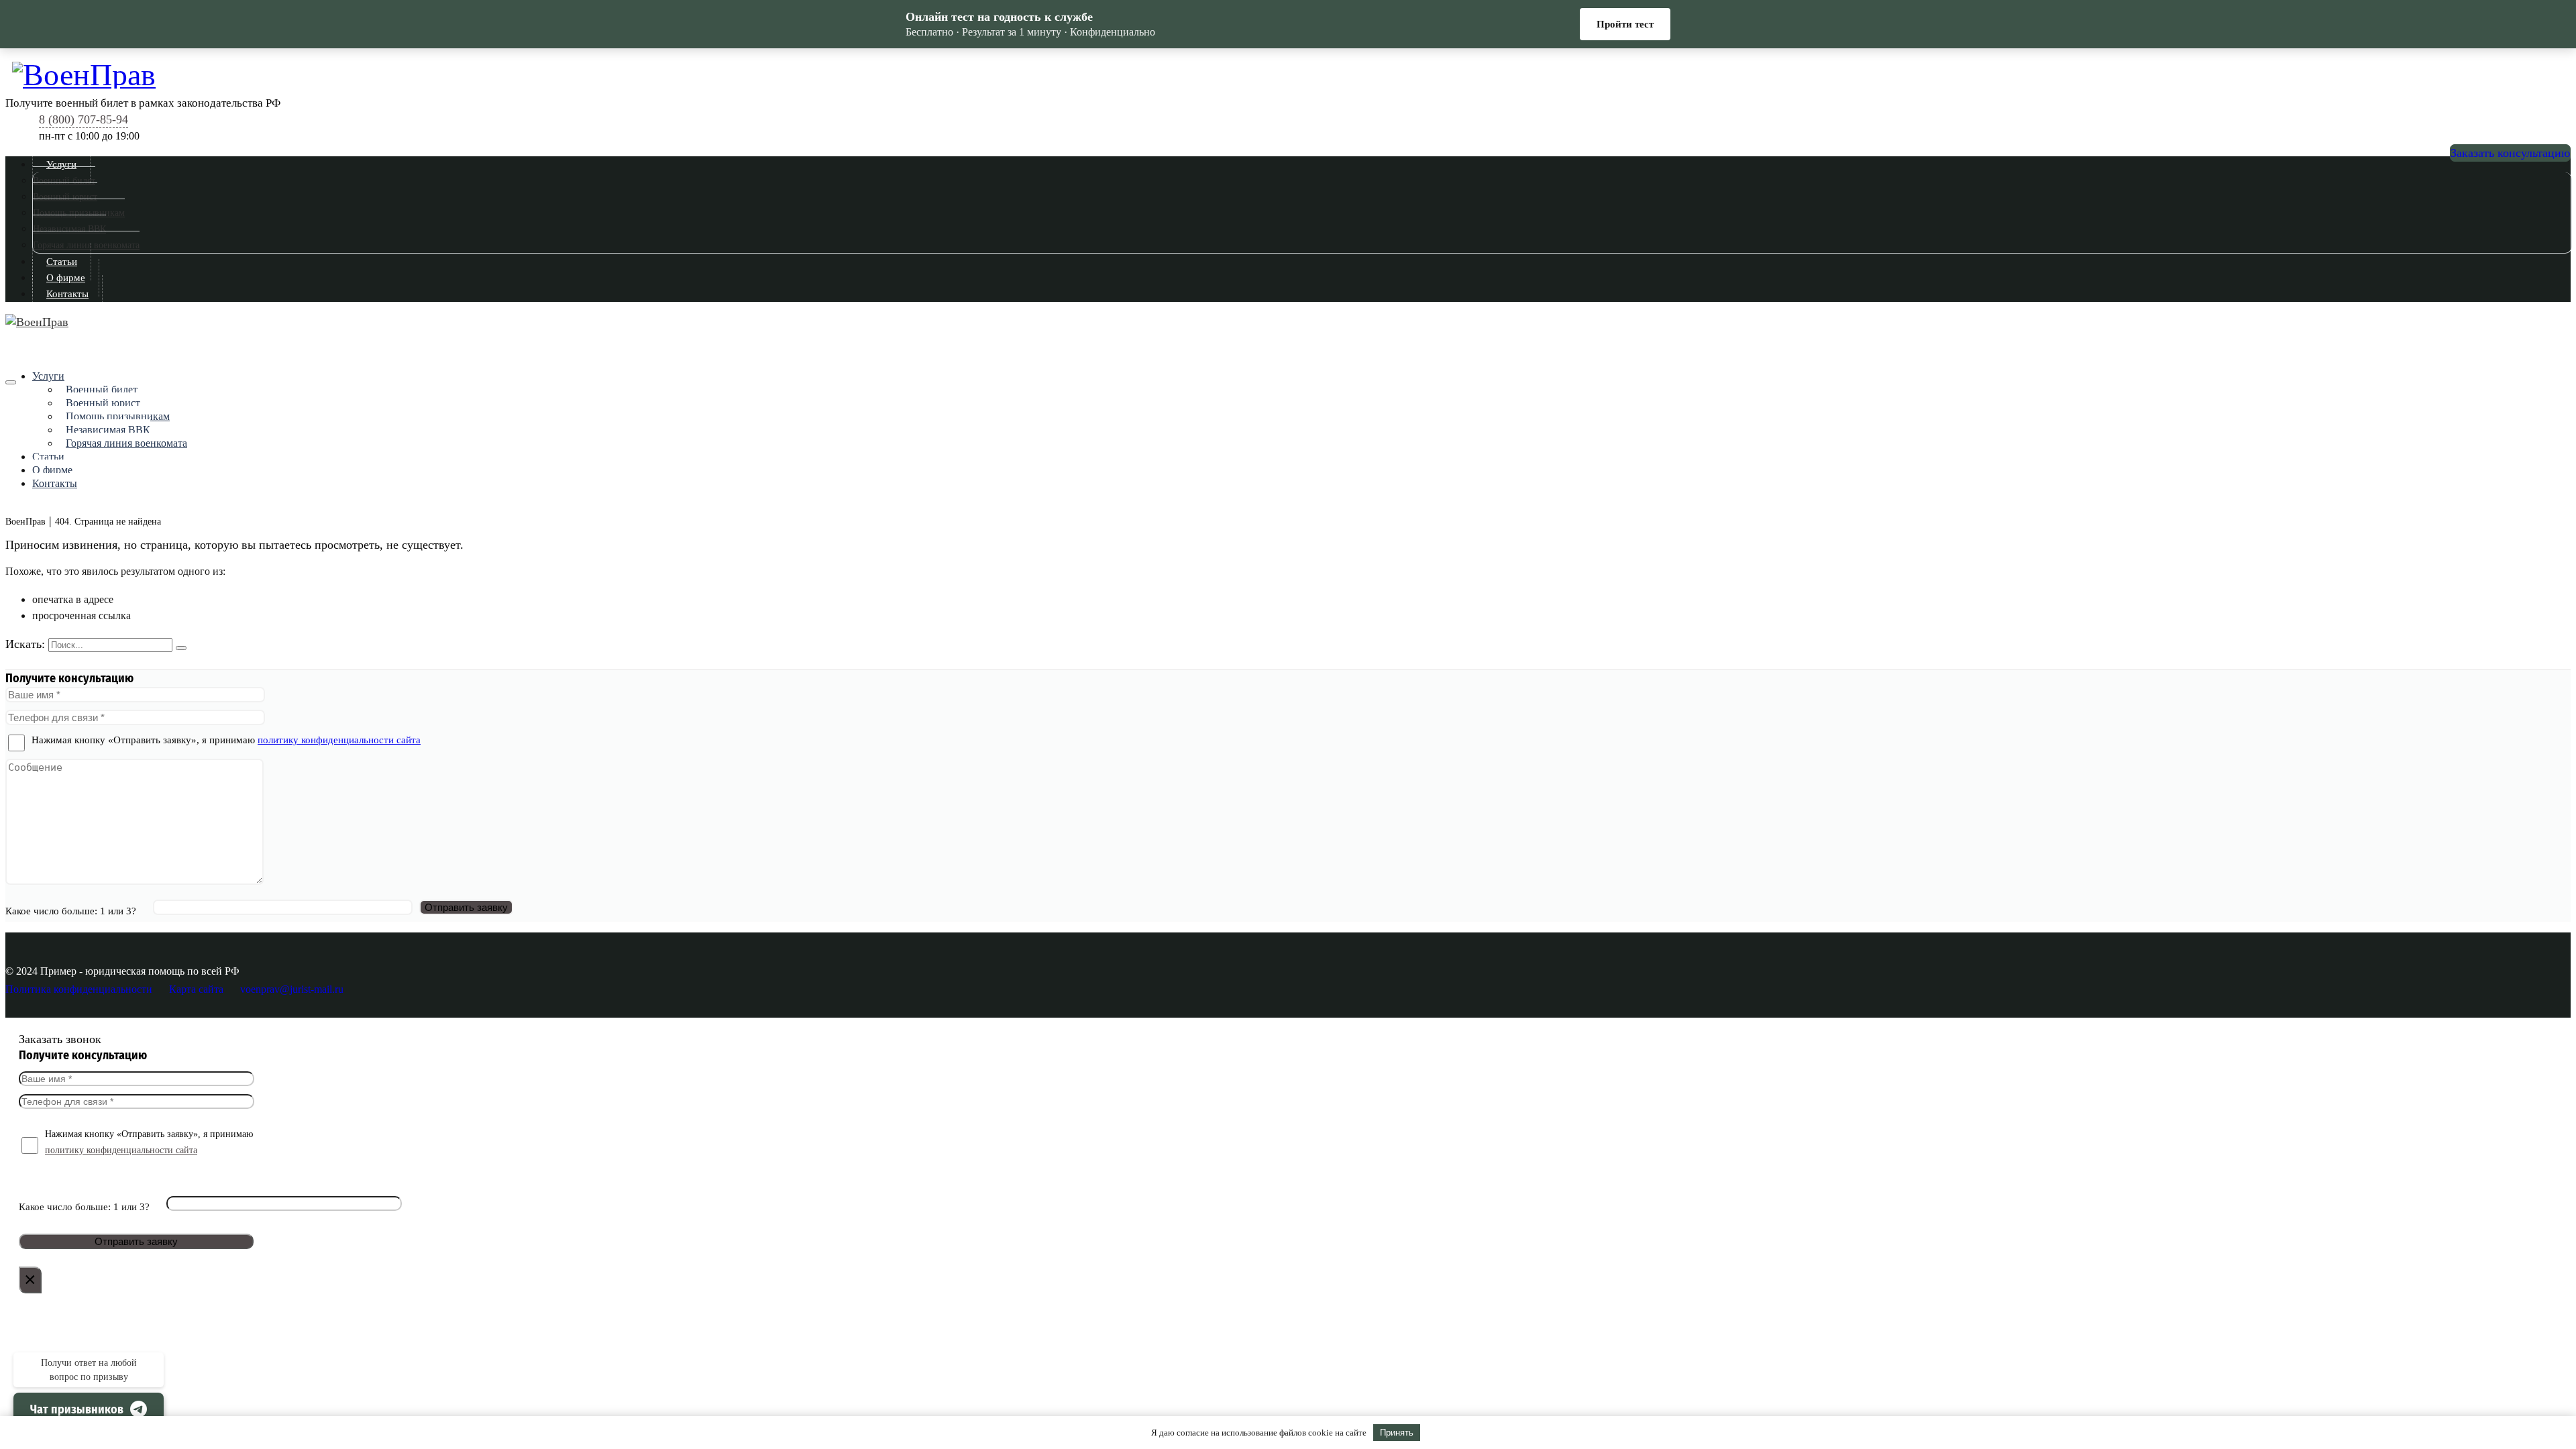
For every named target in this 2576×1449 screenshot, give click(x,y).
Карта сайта (196, 989)
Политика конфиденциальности (79, 989)
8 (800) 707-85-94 (84, 119)
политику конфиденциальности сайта (339, 740)
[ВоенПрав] (1291, 73)
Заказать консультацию (2510, 153)
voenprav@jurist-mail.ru (292, 989)
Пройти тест (1625, 24)
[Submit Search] (181, 648)
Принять (1397, 1433)
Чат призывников (77, 1409)
